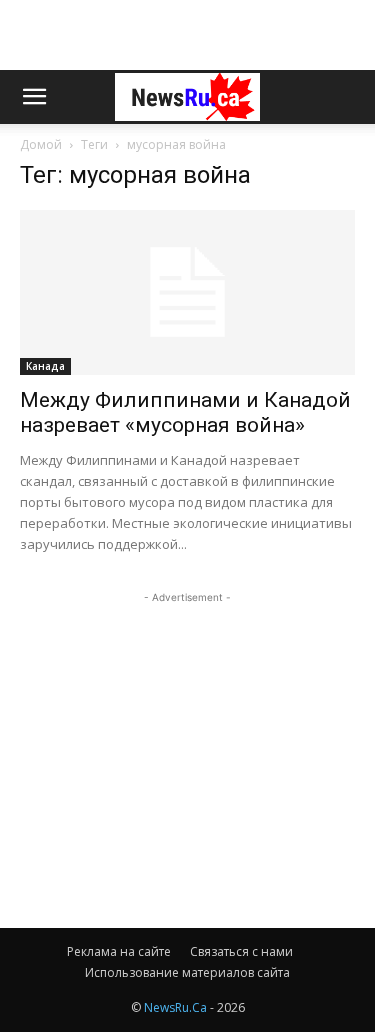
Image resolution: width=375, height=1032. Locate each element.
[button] (34, 97)
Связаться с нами (241, 951)
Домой (41, 144)
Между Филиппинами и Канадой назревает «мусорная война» (185, 412)
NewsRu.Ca (175, 1007)
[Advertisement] (188, 35)
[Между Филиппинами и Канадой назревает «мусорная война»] (187, 292)
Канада (45, 366)
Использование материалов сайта (187, 972)
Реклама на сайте (119, 951)
